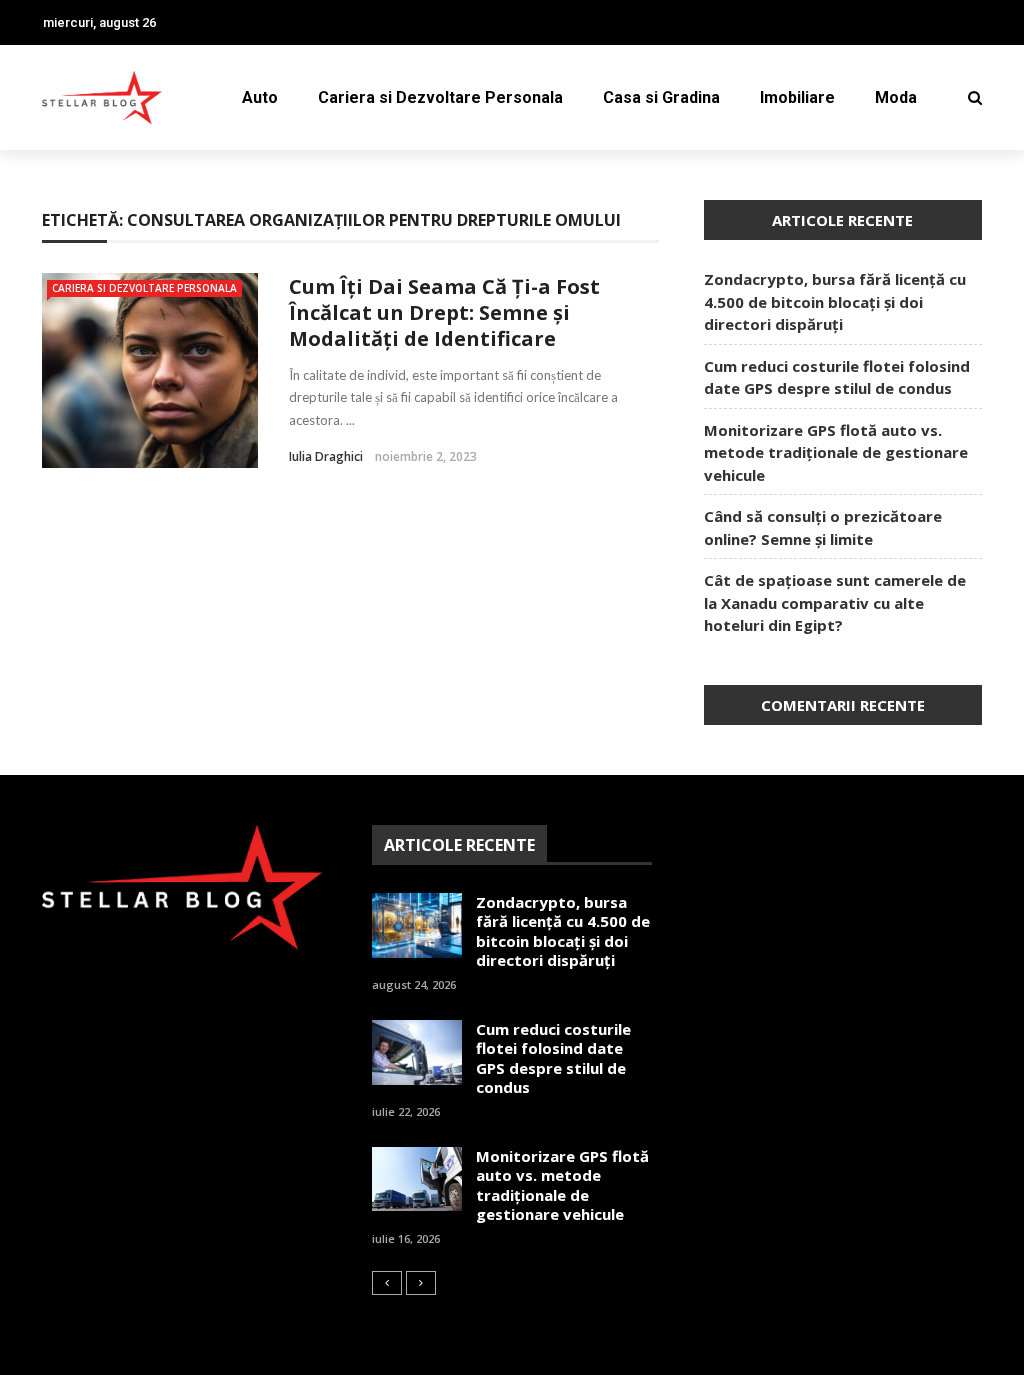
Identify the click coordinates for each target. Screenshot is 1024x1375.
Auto (260, 97)
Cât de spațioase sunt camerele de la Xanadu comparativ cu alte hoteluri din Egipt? (835, 602)
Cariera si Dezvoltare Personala (440, 97)
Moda (896, 97)
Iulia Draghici (326, 456)
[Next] (421, 1283)
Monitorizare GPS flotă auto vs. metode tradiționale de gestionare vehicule (836, 452)
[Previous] (387, 1283)
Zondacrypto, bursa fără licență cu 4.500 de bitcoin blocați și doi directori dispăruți (835, 301)
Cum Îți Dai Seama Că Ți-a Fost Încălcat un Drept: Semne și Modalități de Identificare (444, 312)
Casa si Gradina (661, 97)
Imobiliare (797, 97)
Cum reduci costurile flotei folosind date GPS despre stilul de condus (553, 1058)
